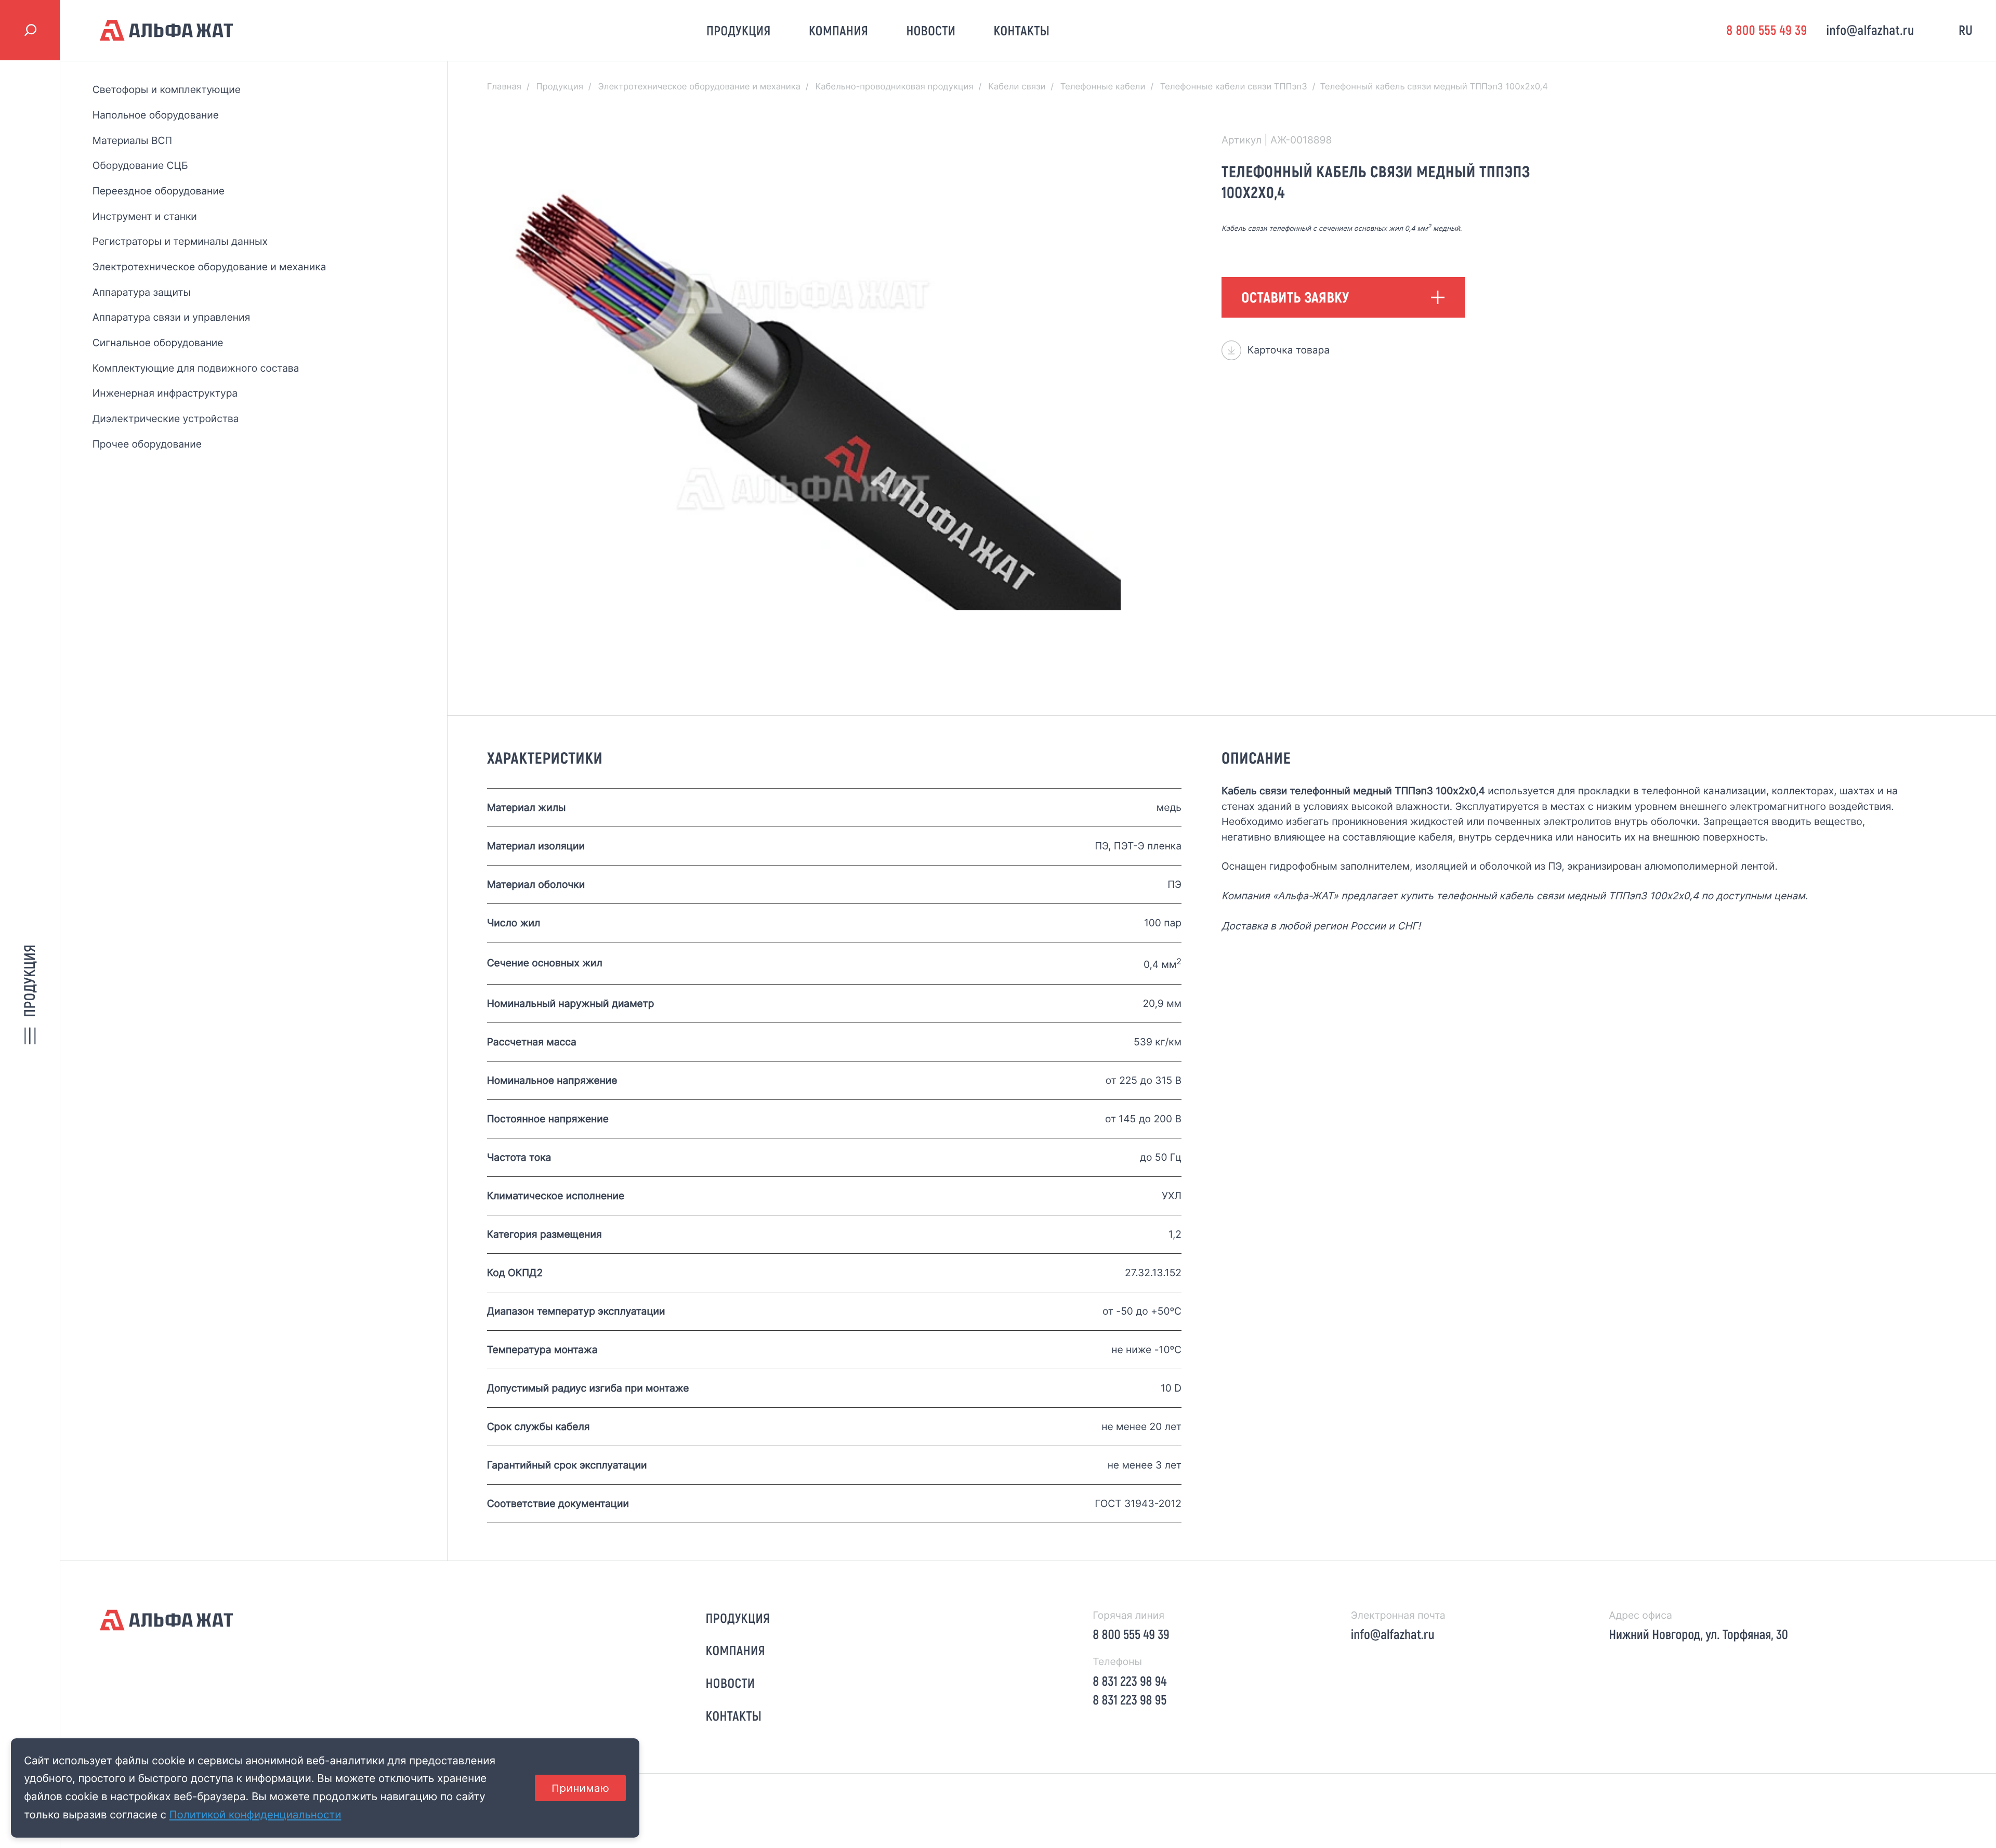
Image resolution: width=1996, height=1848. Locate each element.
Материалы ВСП (132, 140)
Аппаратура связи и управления (171, 317)
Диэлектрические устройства (166, 418)
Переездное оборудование (159, 191)
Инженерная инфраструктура (165, 393)
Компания (839, 30)
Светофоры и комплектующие (167, 89)
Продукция (739, 30)
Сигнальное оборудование (158, 343)
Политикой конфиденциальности (255, 1814)
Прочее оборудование (147, 444)
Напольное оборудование (156, 115)
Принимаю (580, 1788)
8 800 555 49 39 (1767, 30)
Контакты (1022, 30)
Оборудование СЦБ (140, 165)
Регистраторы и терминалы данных (180, 241)
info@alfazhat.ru (1870, 30)
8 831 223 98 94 (1130, 1681)
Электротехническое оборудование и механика (209, 267)
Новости (931, 30)
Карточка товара (1289, 350)
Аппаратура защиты (142, 292)
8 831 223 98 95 (1130, 1700)
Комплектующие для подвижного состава (196, 368)
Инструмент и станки (145, 216)
